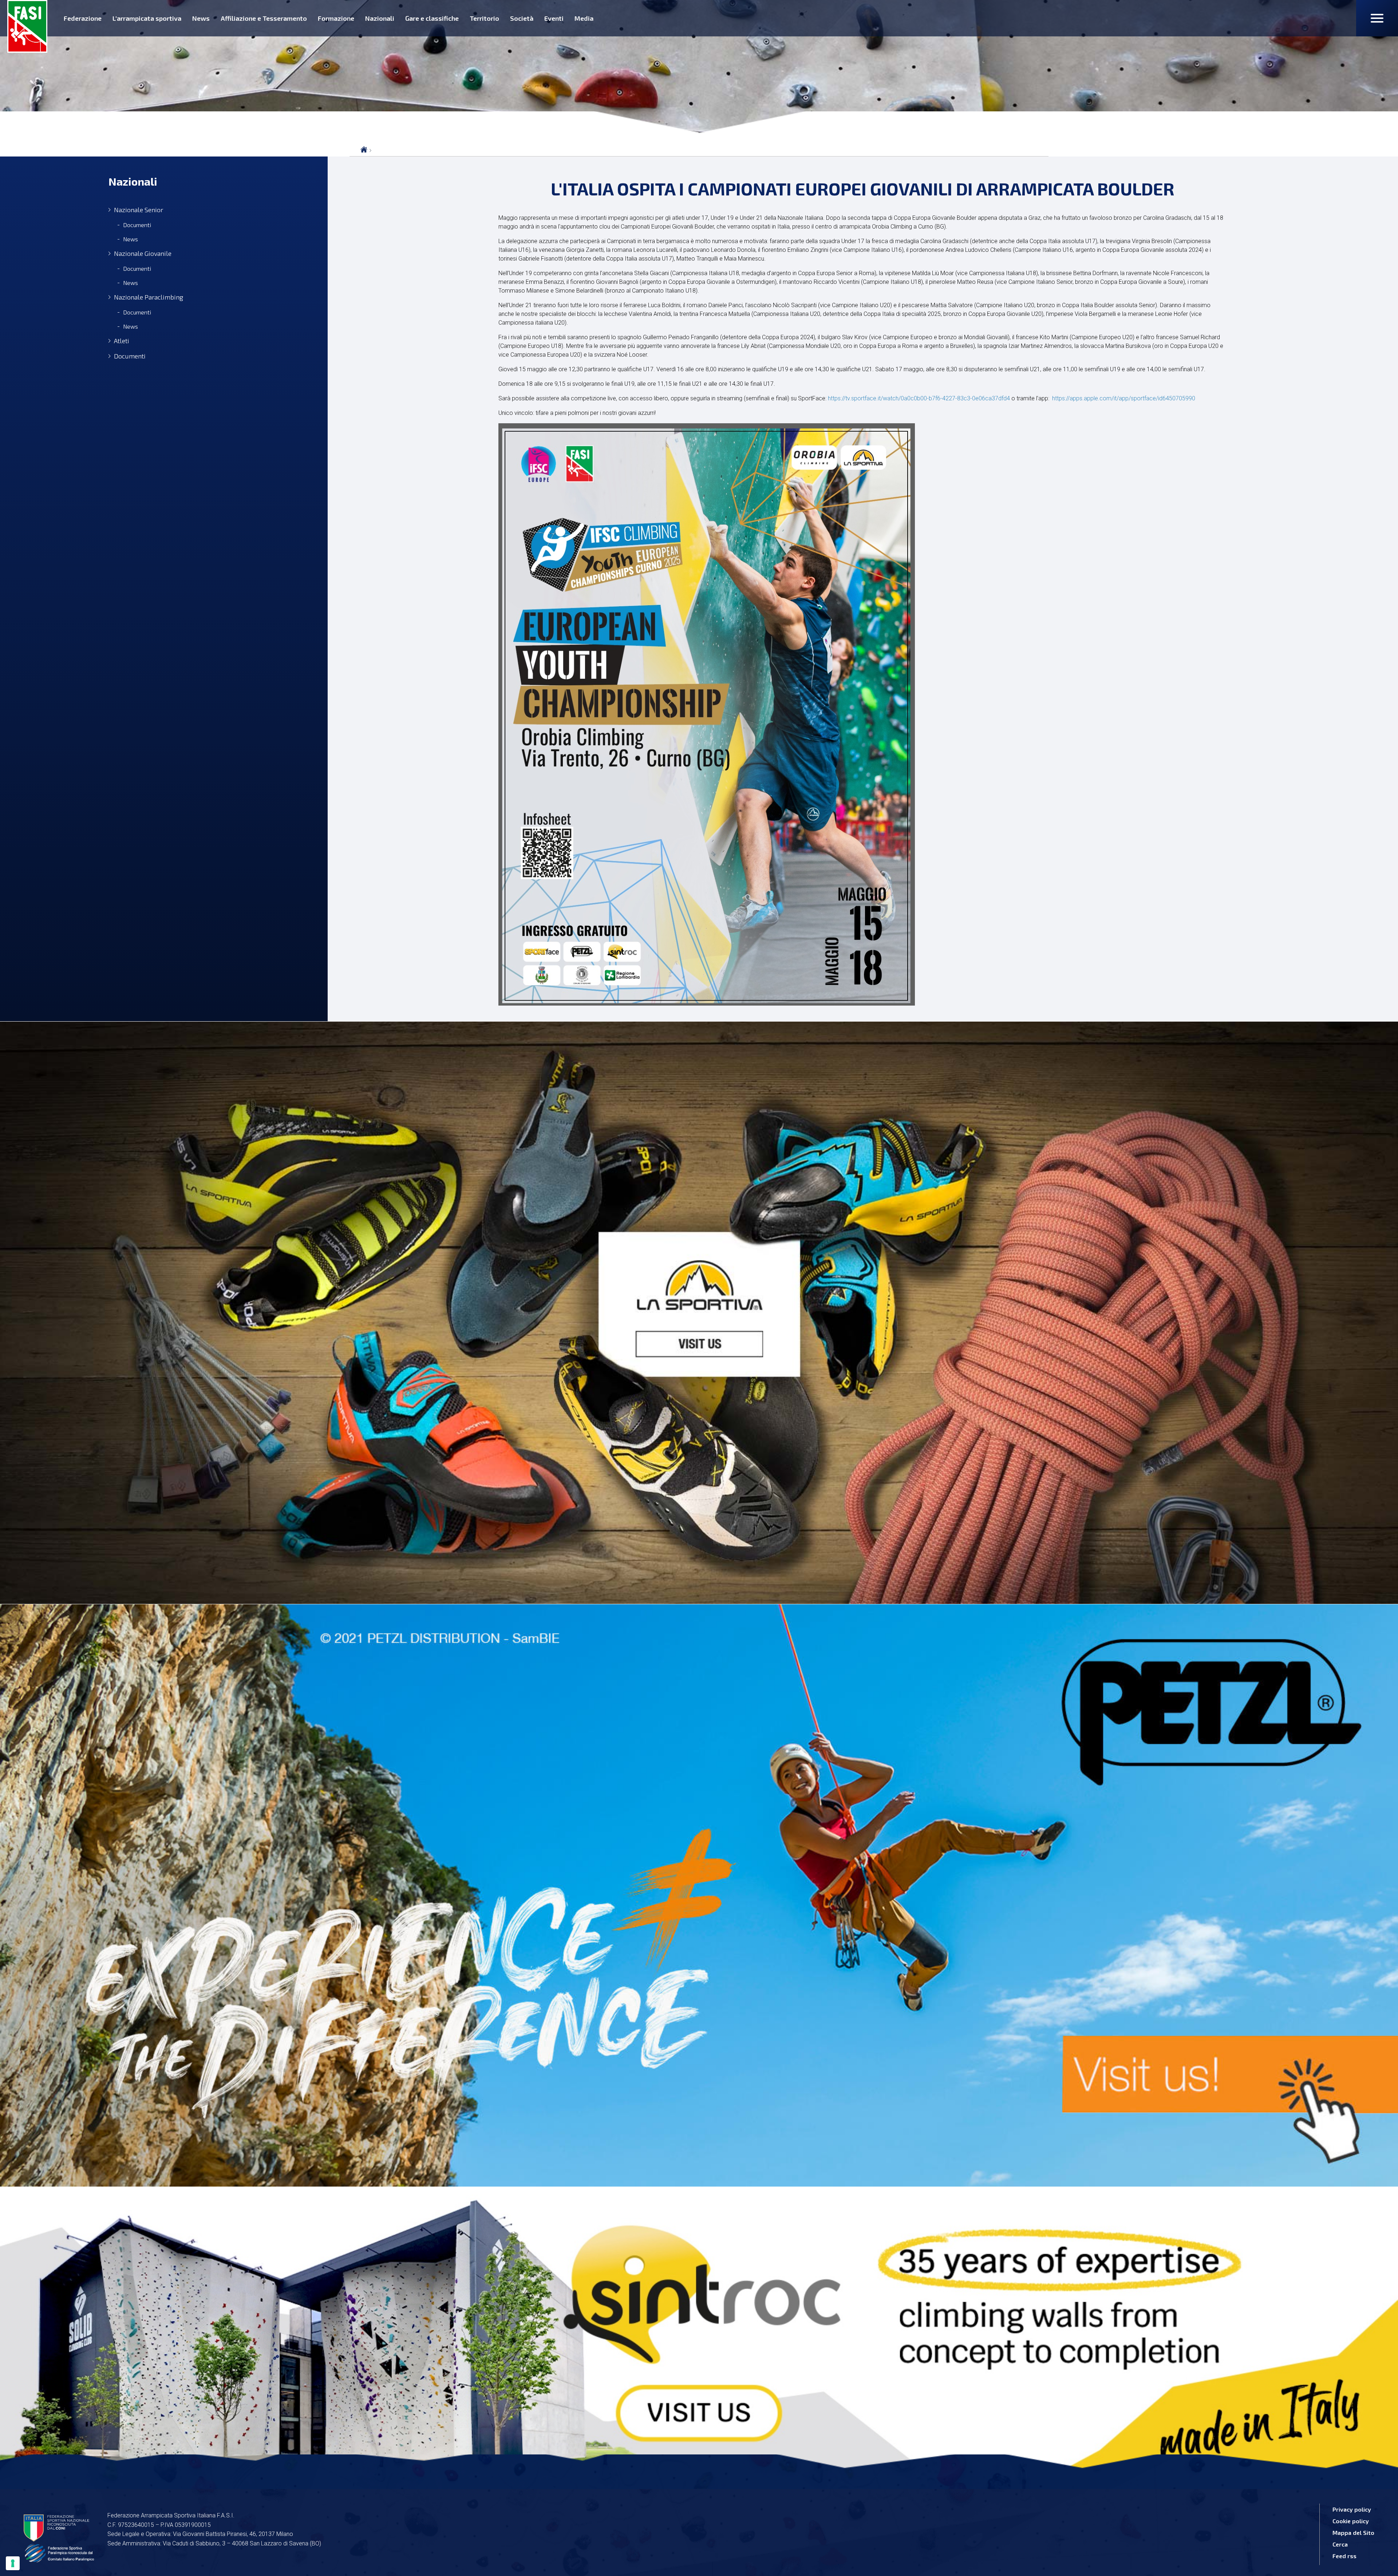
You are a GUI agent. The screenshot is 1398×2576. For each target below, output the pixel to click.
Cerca (1340, 2544)
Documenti (137, 225)
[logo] (27, 26)
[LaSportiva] (699, 1313)
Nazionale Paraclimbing (149, 297)
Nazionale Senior (139, 210)
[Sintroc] (699, 2333)
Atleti (122, 341)
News (201, 18)
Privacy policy (1352, 2509)
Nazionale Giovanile (143, 253)
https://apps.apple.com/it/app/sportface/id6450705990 (1124, 398)
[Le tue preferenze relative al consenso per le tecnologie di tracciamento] (13, 2563)
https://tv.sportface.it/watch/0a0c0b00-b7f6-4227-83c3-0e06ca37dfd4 (919, 398)
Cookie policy (1351, 2521)
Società (522, 18)
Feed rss (1344, 2556)
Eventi (554, 18)
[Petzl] (699, 1895)
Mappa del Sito (1353, 2533)
